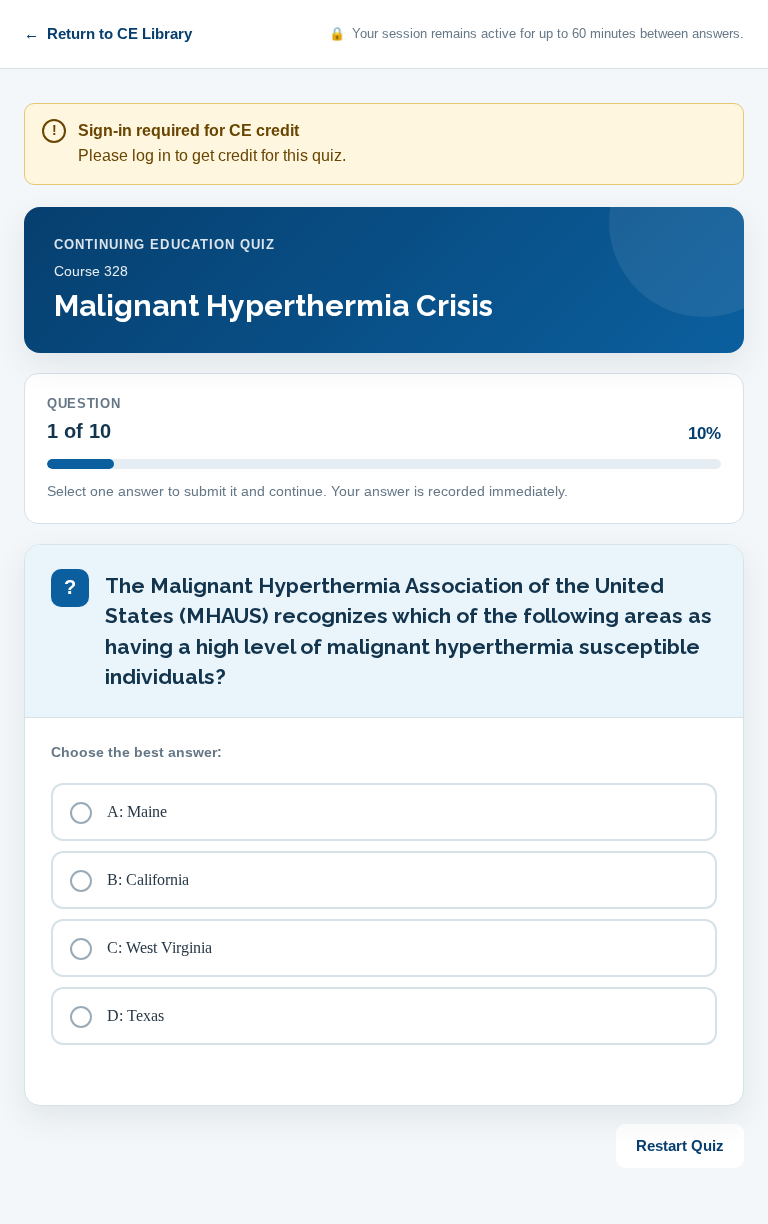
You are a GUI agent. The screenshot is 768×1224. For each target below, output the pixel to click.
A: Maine (137, 811)
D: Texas (135, 1015)
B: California (148, 879)
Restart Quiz (680, 1145)
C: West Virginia (159, 947)
